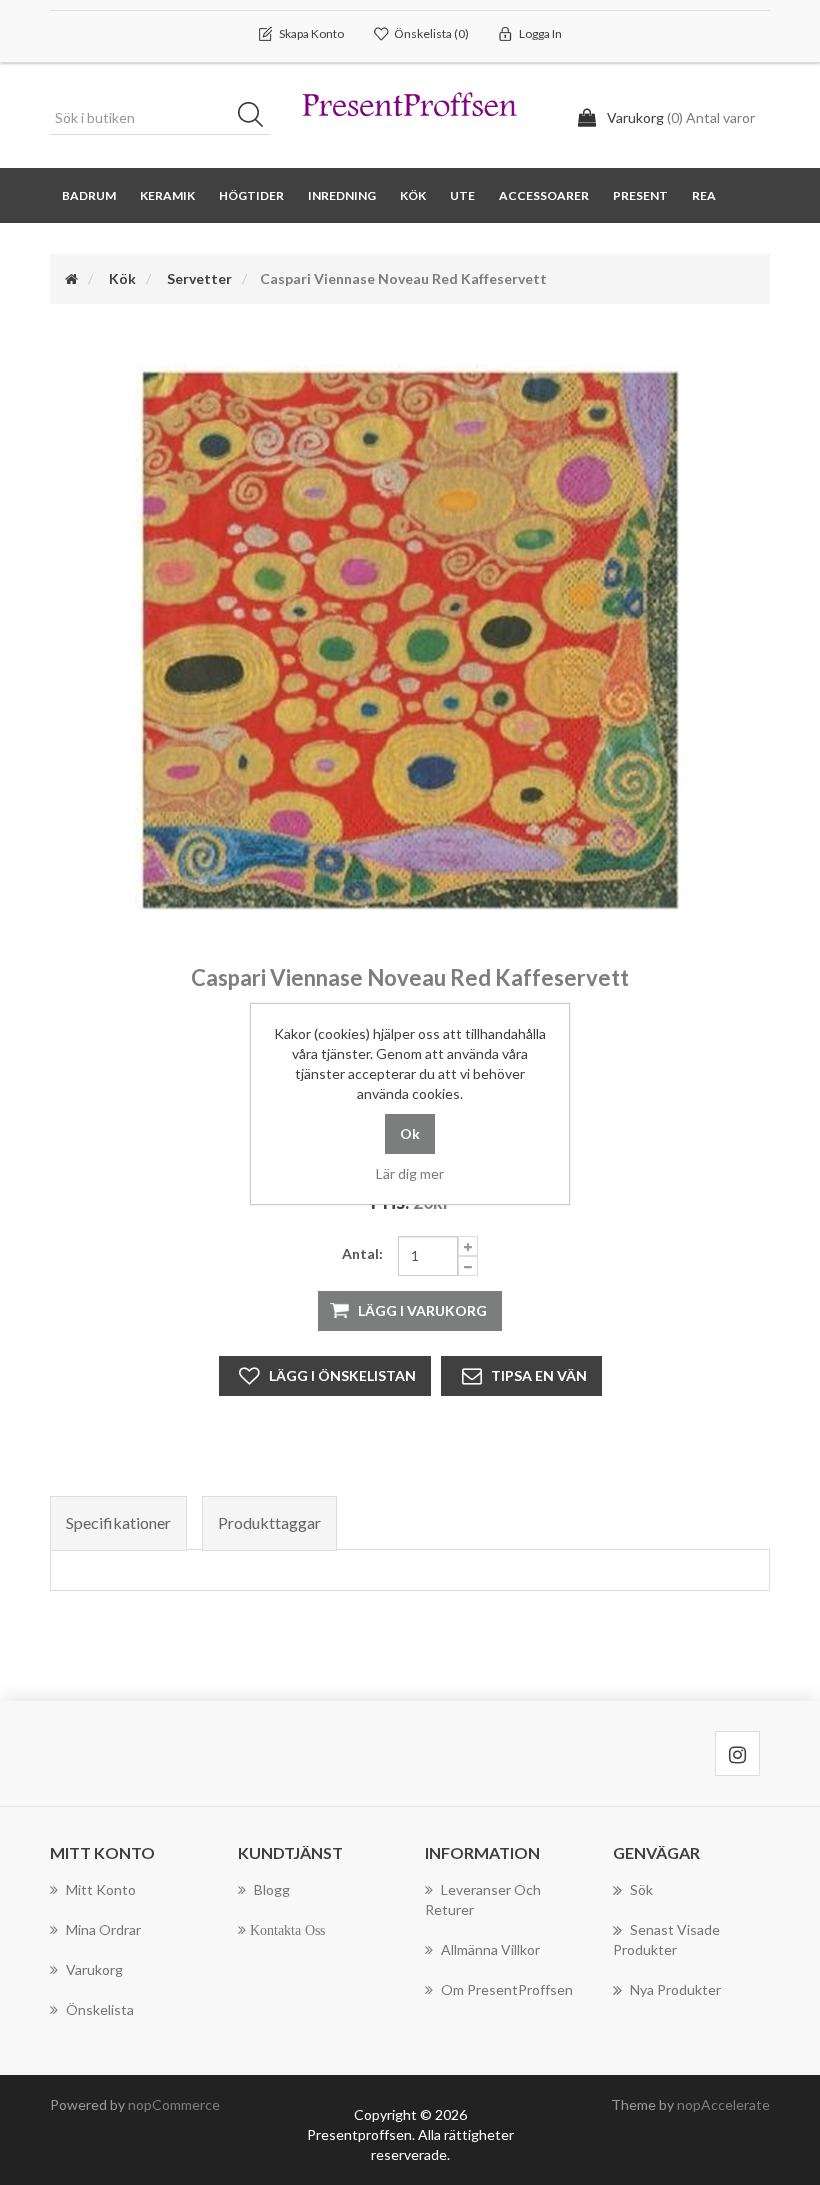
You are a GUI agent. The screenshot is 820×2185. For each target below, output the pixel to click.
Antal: (362, 1253)
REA (704, 195)
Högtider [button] (251, 195)
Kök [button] (413, 195)
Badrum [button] (89, 195)
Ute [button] (462, 195)
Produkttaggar (269, 1522)
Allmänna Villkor (490, 1949)
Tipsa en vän (539, 1375)
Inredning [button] (342, 195)
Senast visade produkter (666, 1939)
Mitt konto (101, 1889)
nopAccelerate (723, 2104)
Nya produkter (675, 1989)
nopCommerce (174, 2104)
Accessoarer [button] (544, 195)
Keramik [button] (167, 195)
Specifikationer (118, 1522)
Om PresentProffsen (507, 1989)
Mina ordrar (103, 1929)
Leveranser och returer (483, 1899)
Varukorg (94, 1969)
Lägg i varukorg (422, 1310)
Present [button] (640, 195)
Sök (257, 118)
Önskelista (100, 2009)
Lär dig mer (410, 1173)
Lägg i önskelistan (342, 1375)
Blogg (272, 1889)
